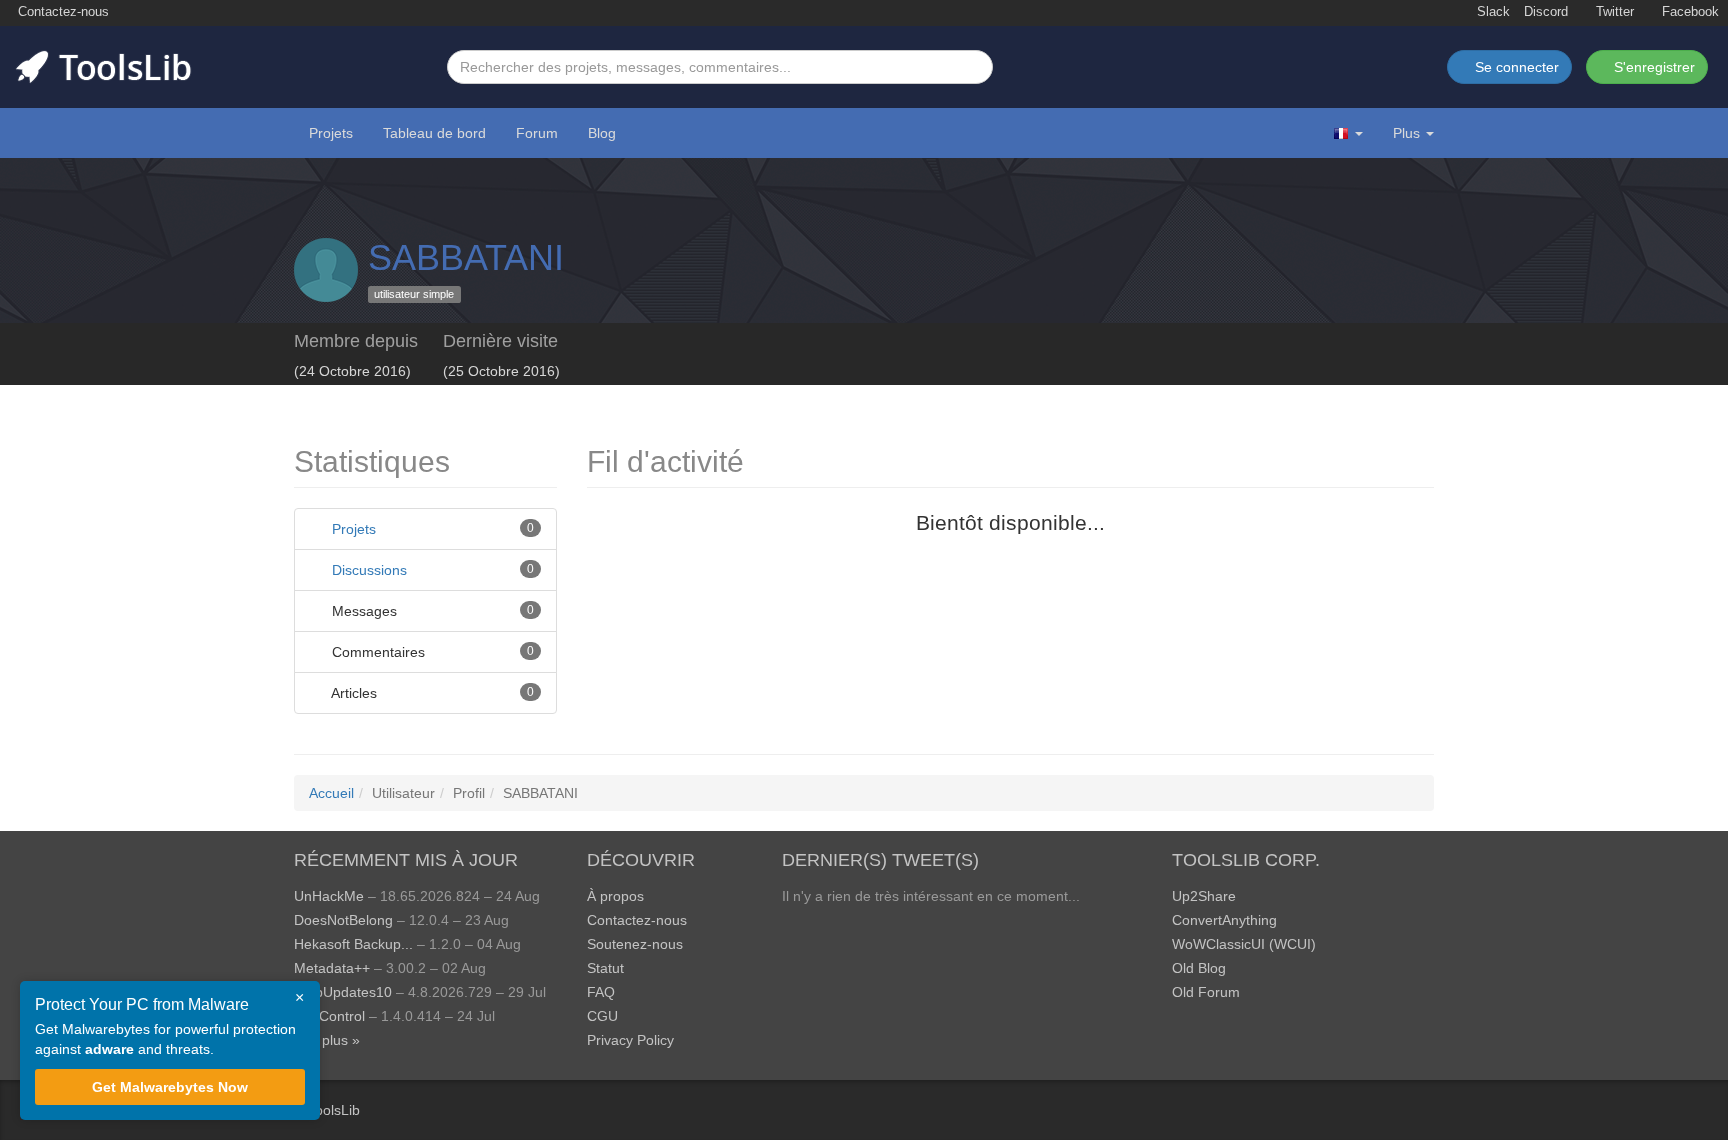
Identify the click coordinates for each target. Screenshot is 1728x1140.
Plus (1406, 133)
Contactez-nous (61, 12)
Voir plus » (327, 1040)
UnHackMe (329, 896)
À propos (615, 896)
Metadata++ (332, 968)
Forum (537, 133)
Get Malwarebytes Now (170, 1087)
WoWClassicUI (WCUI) (1244, 944)
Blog (602, 133)
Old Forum (1206, 992)
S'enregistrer (1652, 67)
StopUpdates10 (343, 992)
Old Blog (1199, 968)
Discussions (369, 570)
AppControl (329, 1016)
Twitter (1613, 12)
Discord (1546, 12)
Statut (605, 968)
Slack (1491, 12)
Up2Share (1204, 896)
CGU (602, 1016)
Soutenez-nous (635, 944)
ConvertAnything (1224, 920)
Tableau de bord (434, 133)
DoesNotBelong (343, 920)
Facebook (1688, 12)
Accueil (331, 793)
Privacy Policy (630, 1040)
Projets (331, 133)
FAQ (601, 992)
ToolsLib (334, 1110)
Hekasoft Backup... (353, 944)
